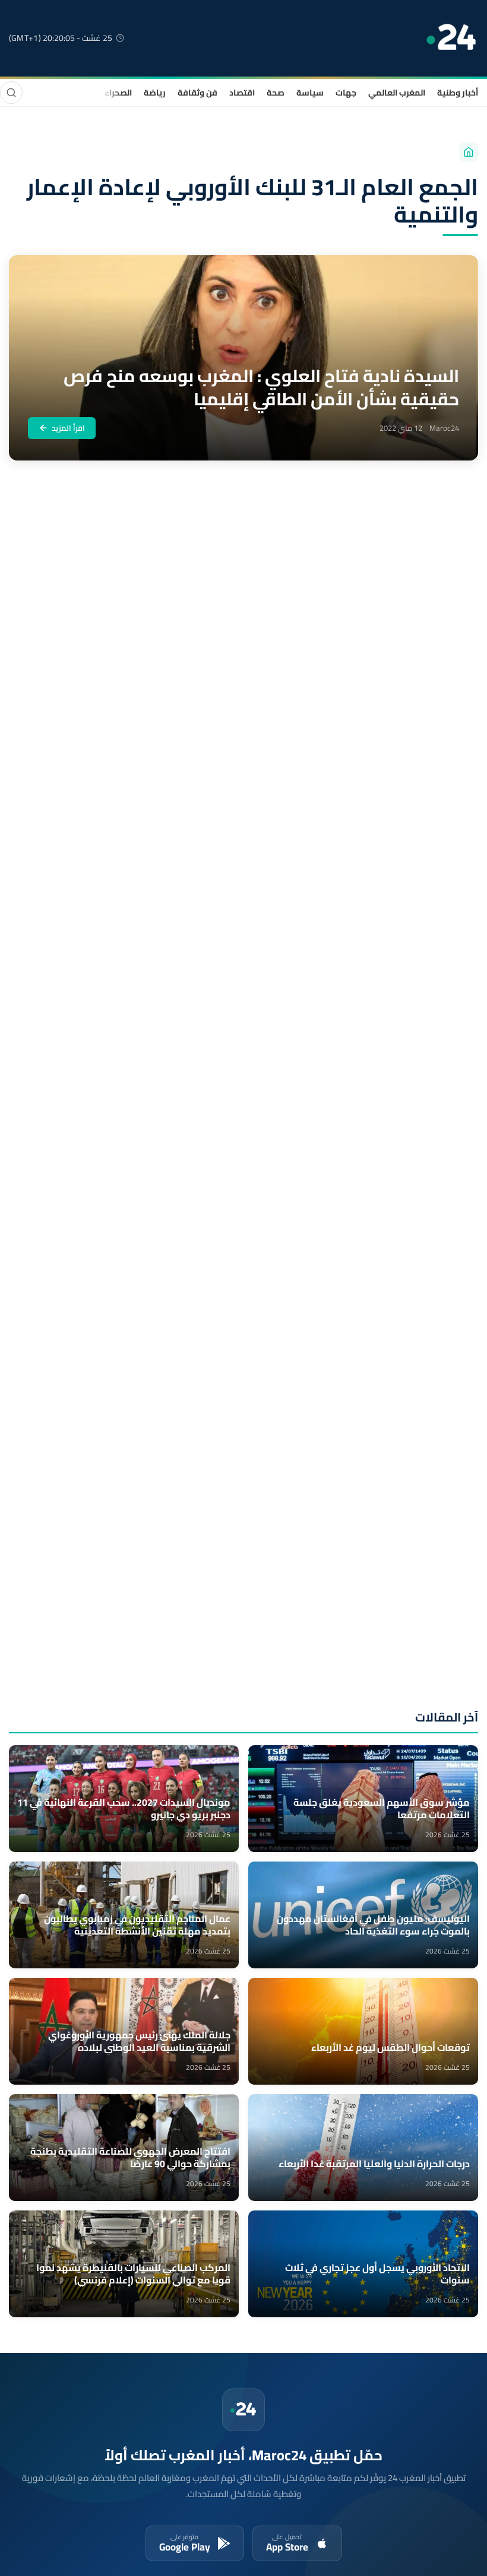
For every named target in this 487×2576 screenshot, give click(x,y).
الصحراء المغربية (102, 93)
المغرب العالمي (397, 93)
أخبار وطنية (458, 93)
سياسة (310, 93)
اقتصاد (242, 93)
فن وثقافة (197, 93)
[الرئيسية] (469, 152)
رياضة (155, 93)
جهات (346, 93)
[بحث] (11, 93)
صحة (276, 93)
